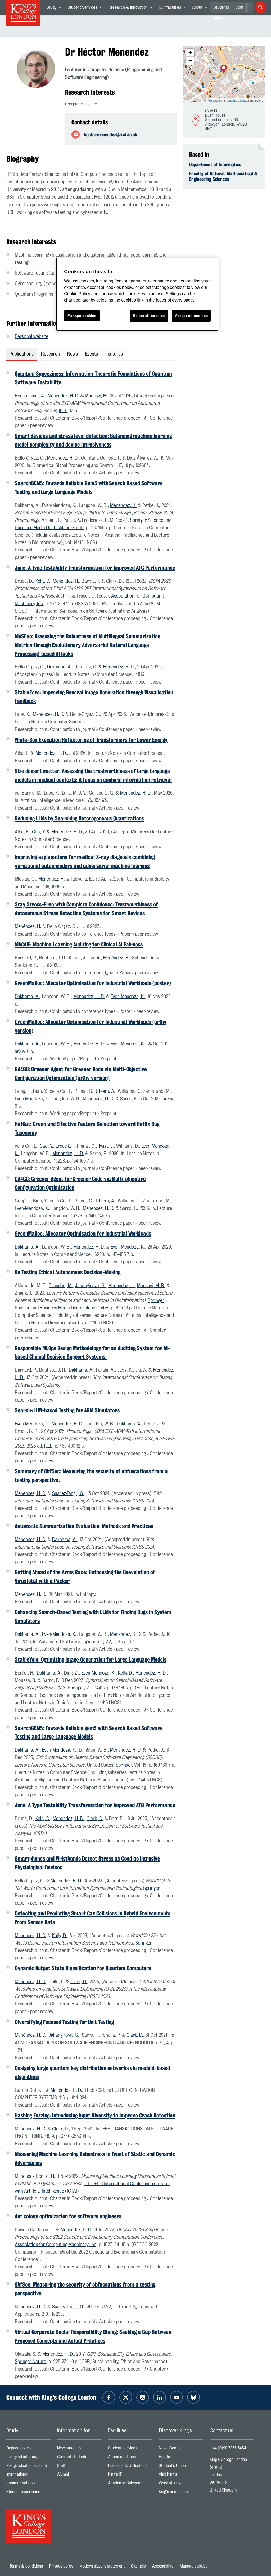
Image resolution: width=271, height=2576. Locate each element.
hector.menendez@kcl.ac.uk (111, 134)
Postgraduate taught (29, 2458)
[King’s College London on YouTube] (177, 2397)
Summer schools (29, 2484)
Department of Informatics (215, 164)
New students (79, 2449)
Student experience (29, 2493)
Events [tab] (92, 354)
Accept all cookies (191, 316)
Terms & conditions (26, 2566)
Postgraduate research (29, 2467)
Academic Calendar (130, 2484)
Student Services (86, 8)
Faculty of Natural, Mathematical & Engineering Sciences (223, 176)
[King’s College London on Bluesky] (193, 2397)
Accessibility (163, 2566)
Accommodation (130, 2458)
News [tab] (73, 354)
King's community (181, 2493)
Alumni (79, 2476)
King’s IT (130, 2476)
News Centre (181, 2449)
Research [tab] (50, 354)
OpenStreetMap (237, 100)
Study (55, 8)
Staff (239, 7)
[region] (137, 294)
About (201, 8)
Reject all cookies (149, 316)
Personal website (32, 337)
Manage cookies (194, 2566)
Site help (138, 2566)
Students (221, 7)
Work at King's (181, 2484)
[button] (224, 69)
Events (181, 2458)
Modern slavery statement (102, 2566)
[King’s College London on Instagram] (143, 2397)
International (29, 2476)
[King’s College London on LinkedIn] (160, 2397)
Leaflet (217, 100)
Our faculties (174, 8)
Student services (130, 2449)
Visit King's (181, 2476)
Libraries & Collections (130, 2467)
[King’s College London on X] (126, 2397)
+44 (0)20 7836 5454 (228, 2448)
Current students (79, 2458)
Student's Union (181, 2467)
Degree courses (29, 2449)
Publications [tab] (22, 354)
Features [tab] (114, 354)
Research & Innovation (132, 8)
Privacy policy (61, 2566)
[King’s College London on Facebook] (109, 2397)
